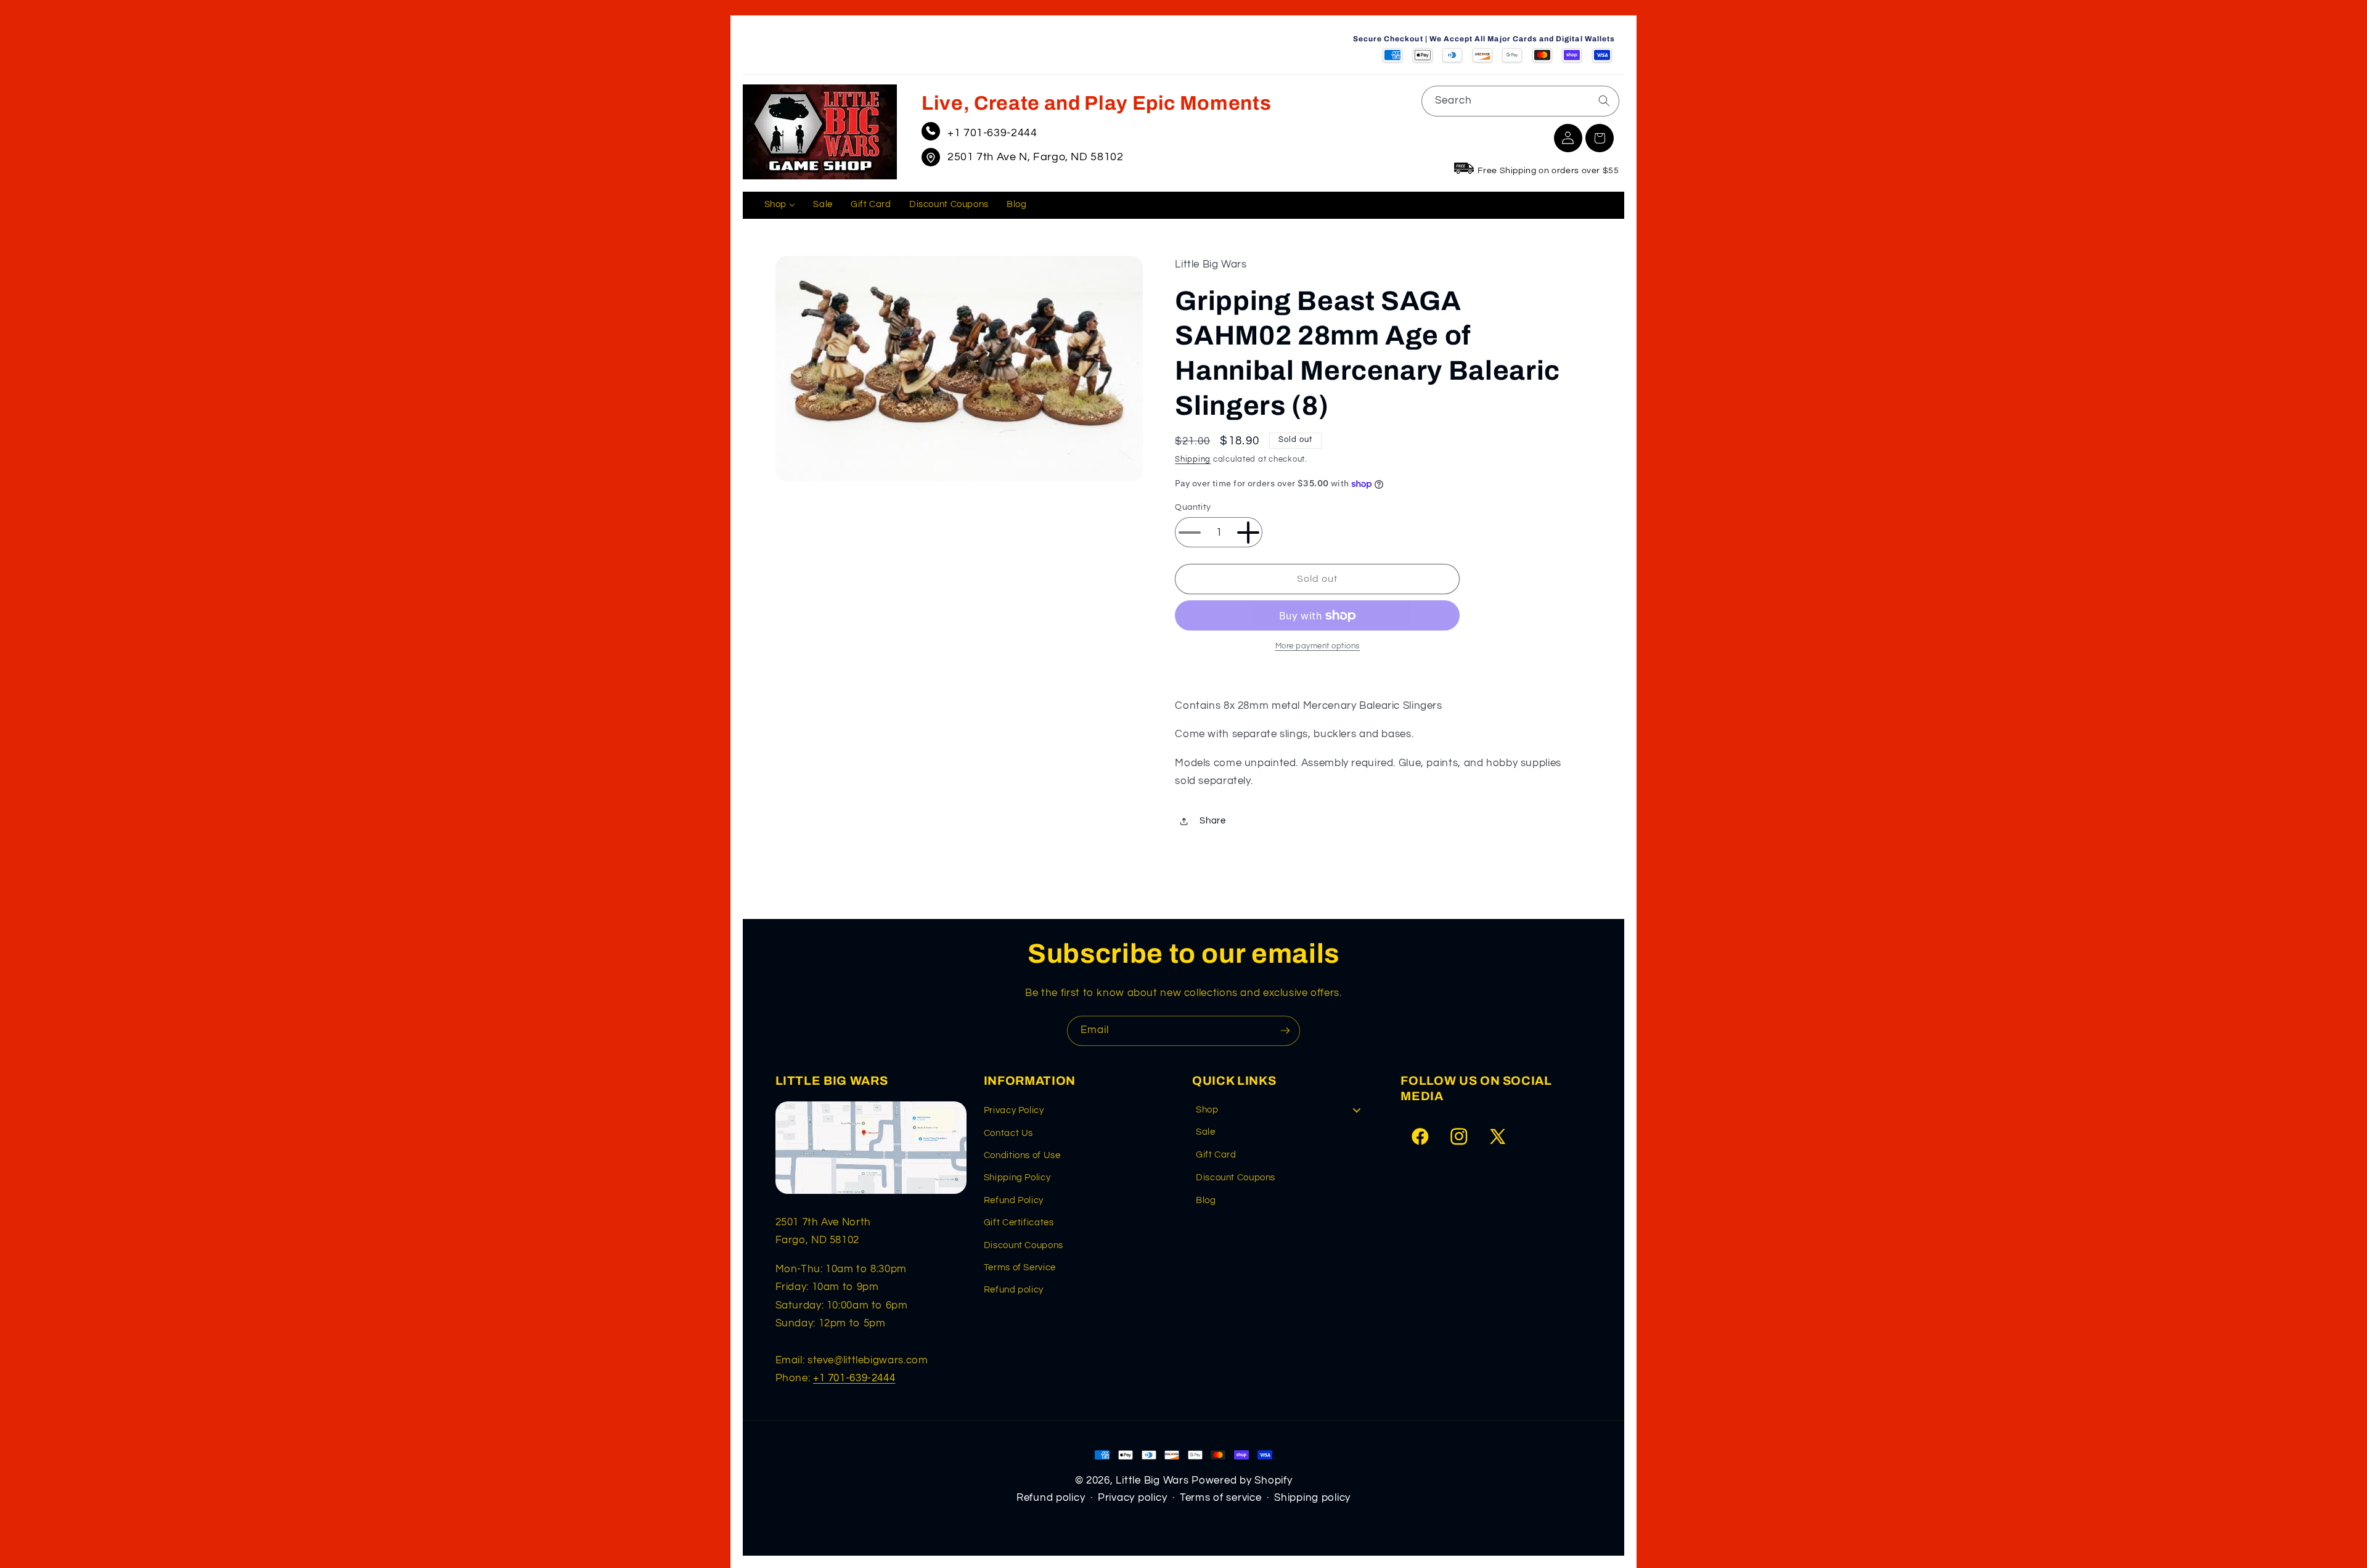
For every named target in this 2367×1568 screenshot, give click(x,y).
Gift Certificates (1019, 1223)
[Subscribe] (1285, 1031)
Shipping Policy (1017, 1178)
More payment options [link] (1318, 646)
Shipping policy (1312, 1498)
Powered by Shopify (1242, 1480)
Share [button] (1212, 821)
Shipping (1193, 460)
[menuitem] (780, 205)
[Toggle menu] (1357, 1110)
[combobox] (1520, 101)
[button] (1600, 138)
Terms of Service (1020, 1268)
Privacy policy (1132, 1498)
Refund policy (1014, 1290)
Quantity (1193, 507)
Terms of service (1221, 1498)
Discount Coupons (1024, 1245)
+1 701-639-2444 (992, 133)
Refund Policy (1014, 1200)
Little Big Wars (1152, 1480)
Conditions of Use (1022, 1155)
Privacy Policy (1014, 1110)
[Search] (1604, 100)
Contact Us (1008, 1133)
